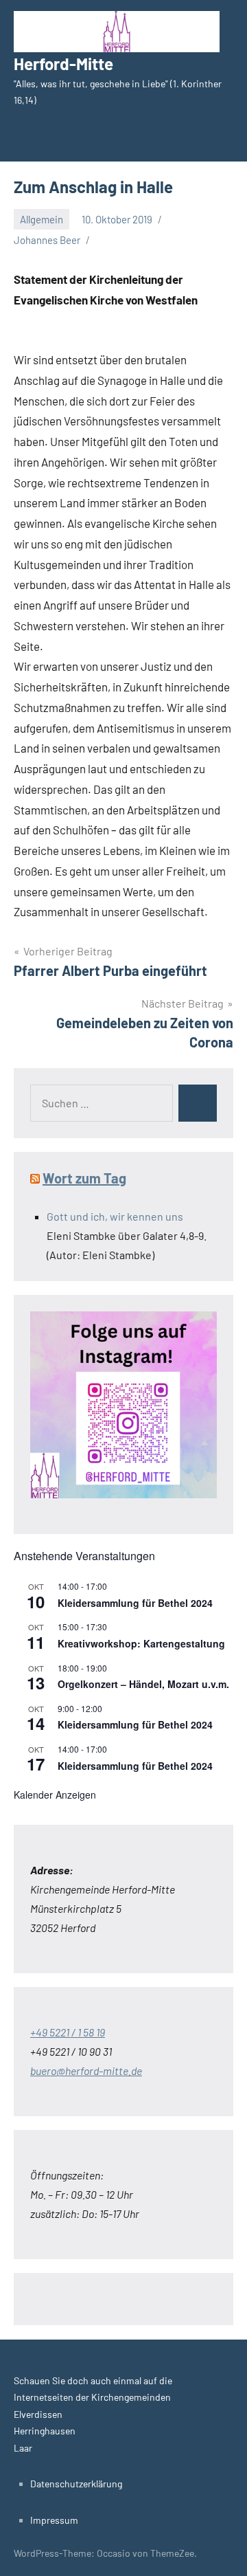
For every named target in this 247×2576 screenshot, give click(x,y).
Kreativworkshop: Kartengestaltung (141, 1643)
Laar (23, 2448)
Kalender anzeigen (55, 1795)
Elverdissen (38, 2414)
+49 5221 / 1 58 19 (68, 2032)
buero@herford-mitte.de (86, 2070)
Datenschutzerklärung (76, 2484)
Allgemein (42, 219)
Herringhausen (45, 2431)
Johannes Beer (47, 240)
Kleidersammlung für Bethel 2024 (135, 1603)
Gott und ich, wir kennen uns (115, 1216)
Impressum (54, 2520)
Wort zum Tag (84, 1178)
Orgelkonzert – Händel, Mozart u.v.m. (143, 1684)
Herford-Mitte (63, 64)
